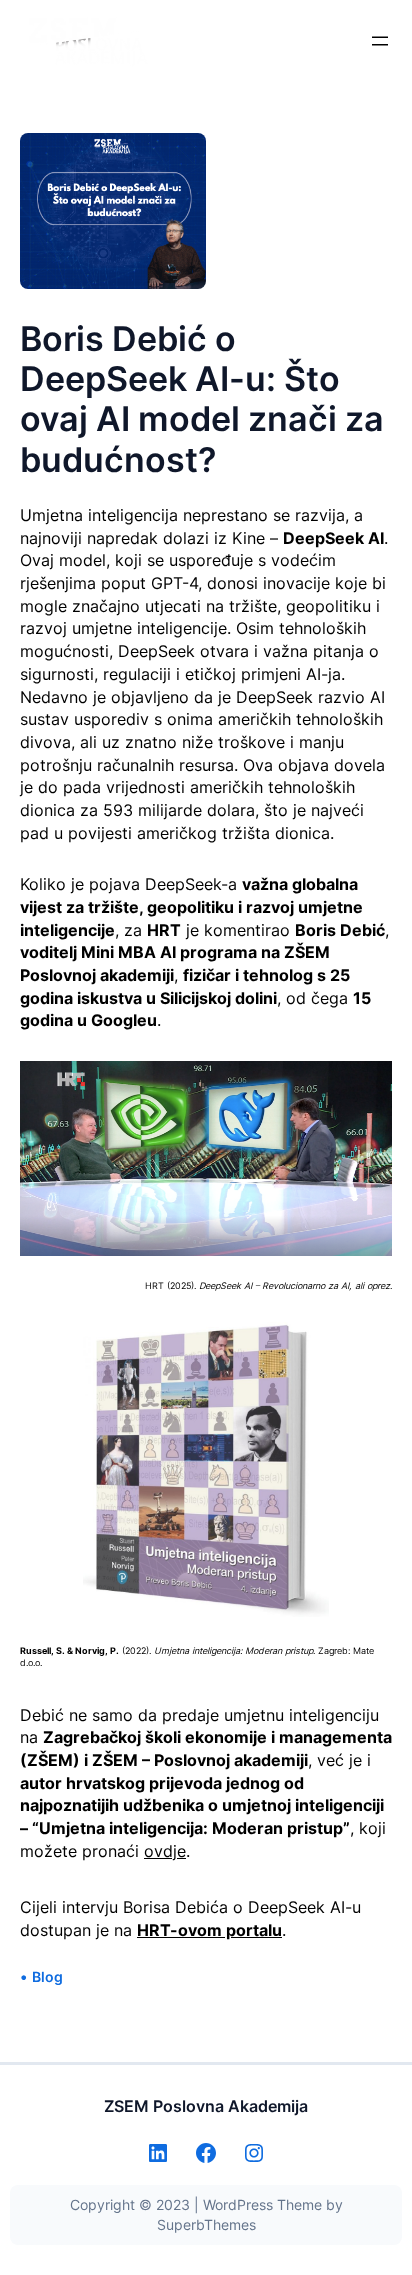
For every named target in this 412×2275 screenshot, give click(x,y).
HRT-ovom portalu (209, 1930)
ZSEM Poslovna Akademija (206, 2106)
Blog (47, 1976)
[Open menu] (380, 41)
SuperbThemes (206, 2224)
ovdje (165, 1851)
